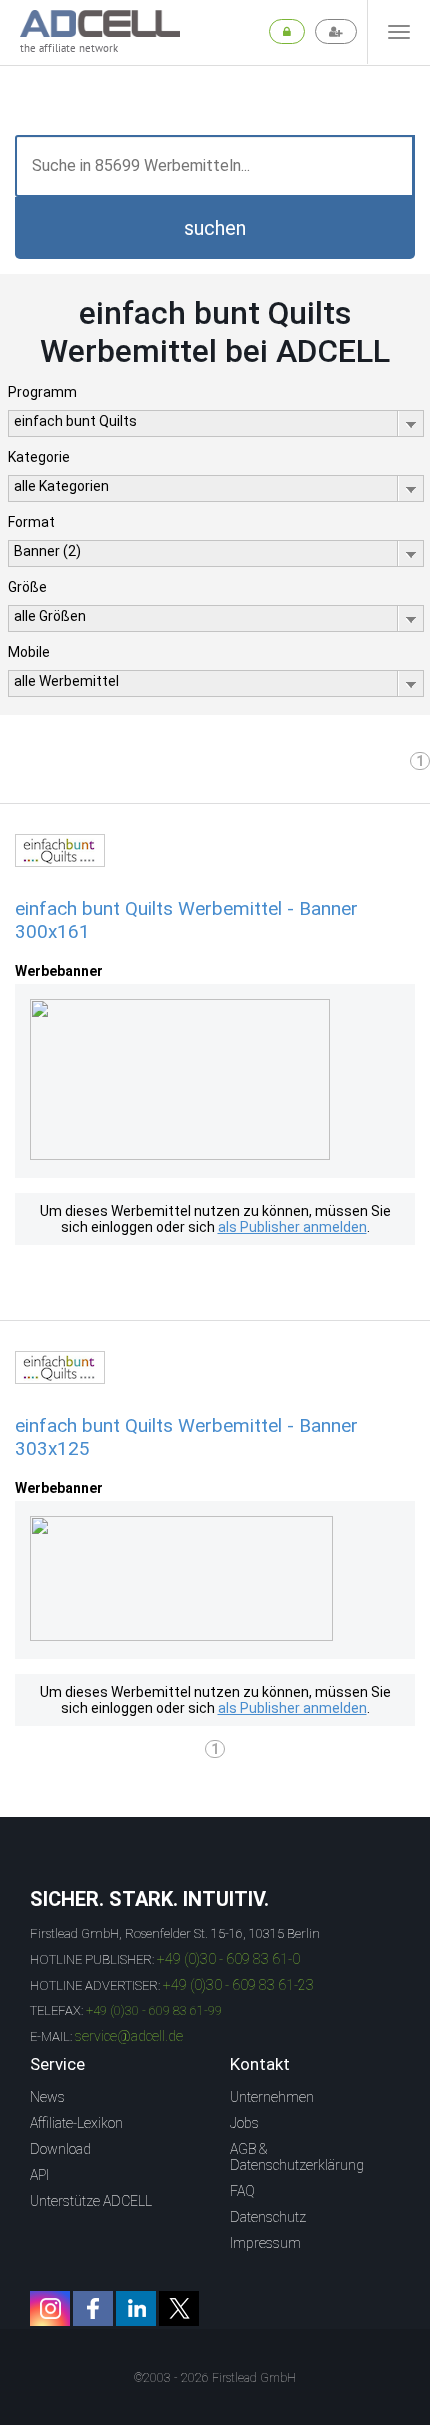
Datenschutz (268, 2217)
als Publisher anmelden (292, 1227)
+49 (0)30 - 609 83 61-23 (238, 1985)
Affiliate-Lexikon (76, 2123)
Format (31, 522)
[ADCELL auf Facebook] (93, 2308)
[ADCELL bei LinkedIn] (136, 2308)
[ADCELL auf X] (179, 2308)
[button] (215, 228)
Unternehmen (272, 2097)
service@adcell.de (129, 2036)
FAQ (242, 2191)
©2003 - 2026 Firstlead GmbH (215, 2378)
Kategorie (39, 457)
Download (60, 2149)
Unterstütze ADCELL (91, 2201)
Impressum (265, 2243)
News (47, 2097)
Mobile (29, 652)
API (39, 2175)
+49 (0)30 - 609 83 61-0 (228, 1959)
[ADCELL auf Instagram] (50, 2308)
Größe (27, 587)
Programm (42, 392)
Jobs (244, 2123)
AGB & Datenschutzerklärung (297, 2157)
